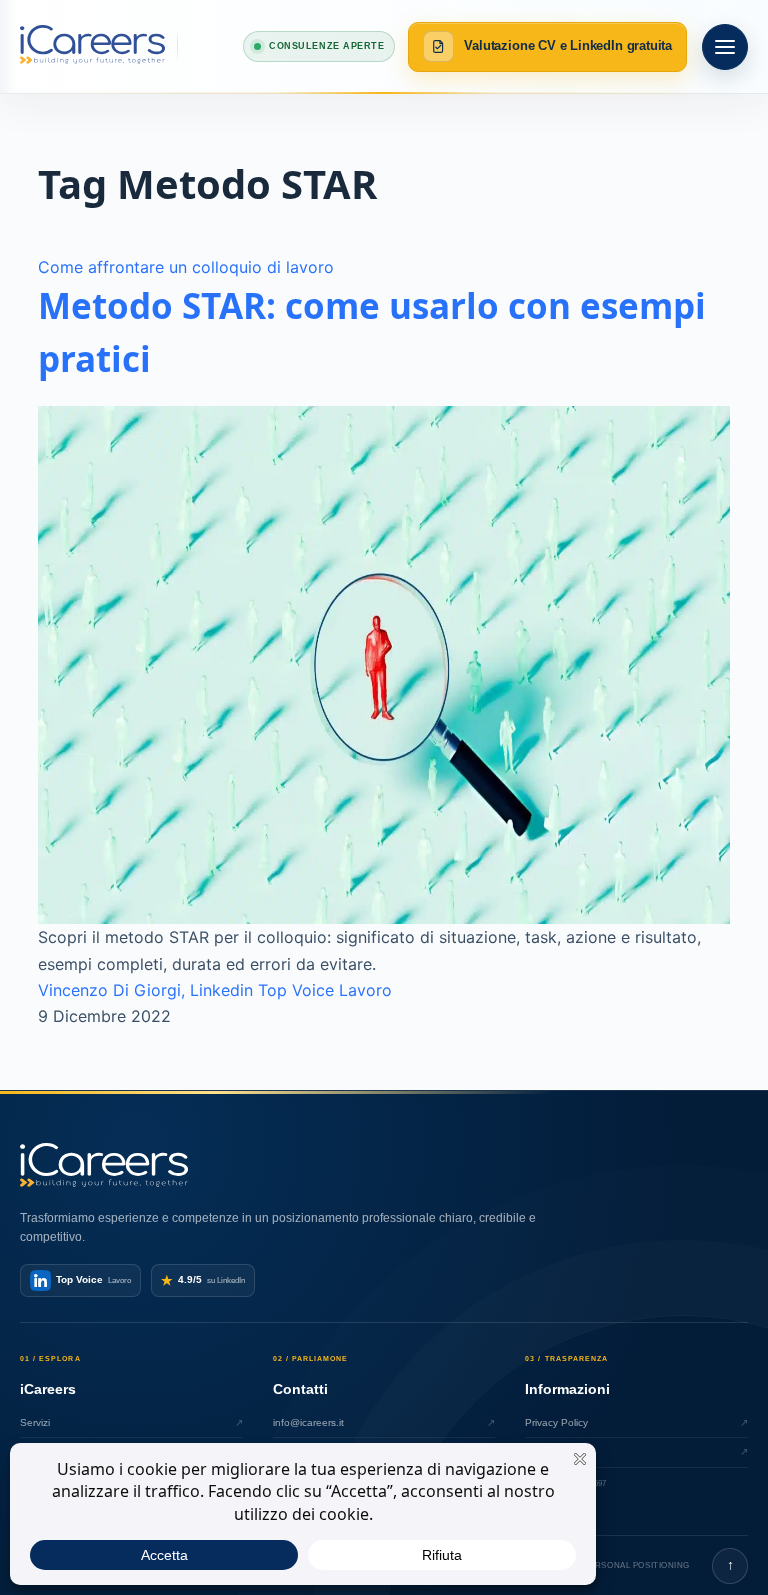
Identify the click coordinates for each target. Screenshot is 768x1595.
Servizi (131, 1422)
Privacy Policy (636, 1422)
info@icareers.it (384, 1422)
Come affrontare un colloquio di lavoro (186, 267)
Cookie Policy (636, 1451)
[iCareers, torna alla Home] (99, 46)
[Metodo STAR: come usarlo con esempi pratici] (383, 665)
